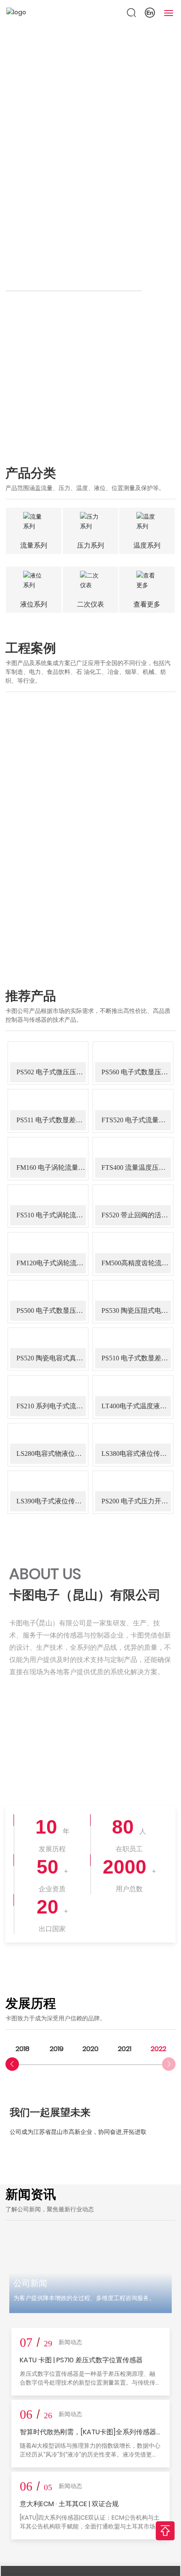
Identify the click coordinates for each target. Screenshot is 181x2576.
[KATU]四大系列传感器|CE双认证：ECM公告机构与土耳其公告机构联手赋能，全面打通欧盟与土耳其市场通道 (90, 2526)
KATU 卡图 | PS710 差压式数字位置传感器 (81, 2360)
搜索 (159, 283)
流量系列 (34, 545)
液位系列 (34, 604)
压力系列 (90, 545)
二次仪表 (90, 604)
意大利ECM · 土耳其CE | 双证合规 (69, 2504)
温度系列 (147, 545)
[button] (12, 2064)
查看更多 (147, 604)
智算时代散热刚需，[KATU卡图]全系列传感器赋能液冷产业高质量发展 (88, 2437)
